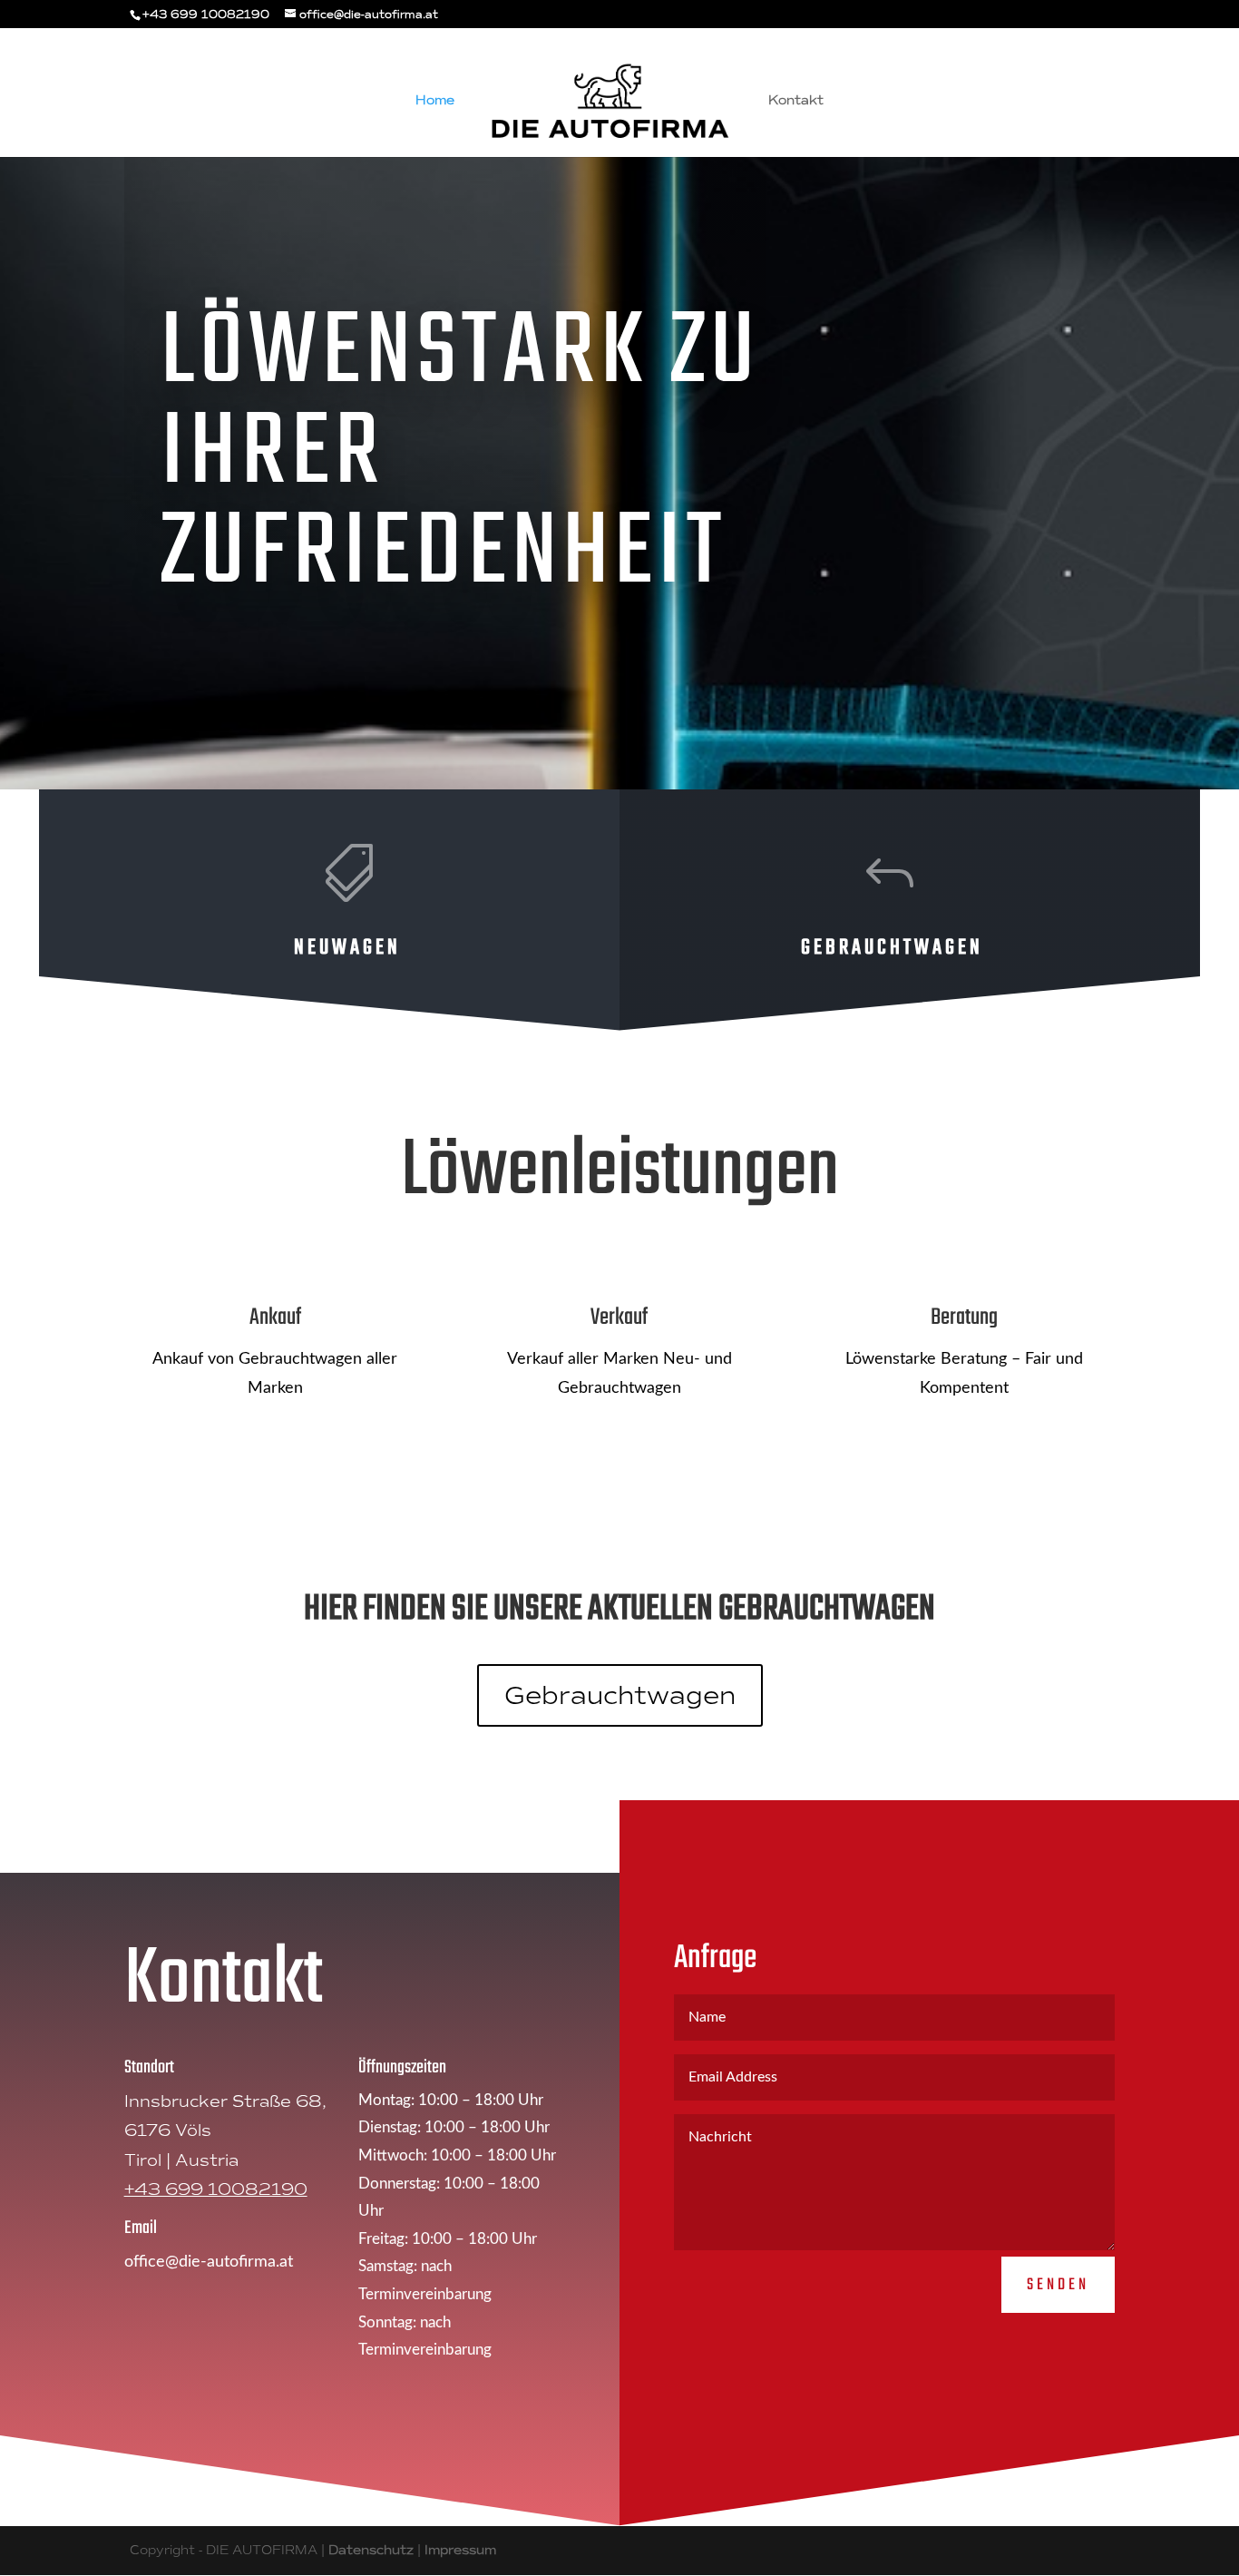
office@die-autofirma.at (209, 2262)
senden (1058, 2285)
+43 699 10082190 (216, 2189)
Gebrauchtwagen (620, 1695)
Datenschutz (371, 2550)
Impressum (460, 2550)
